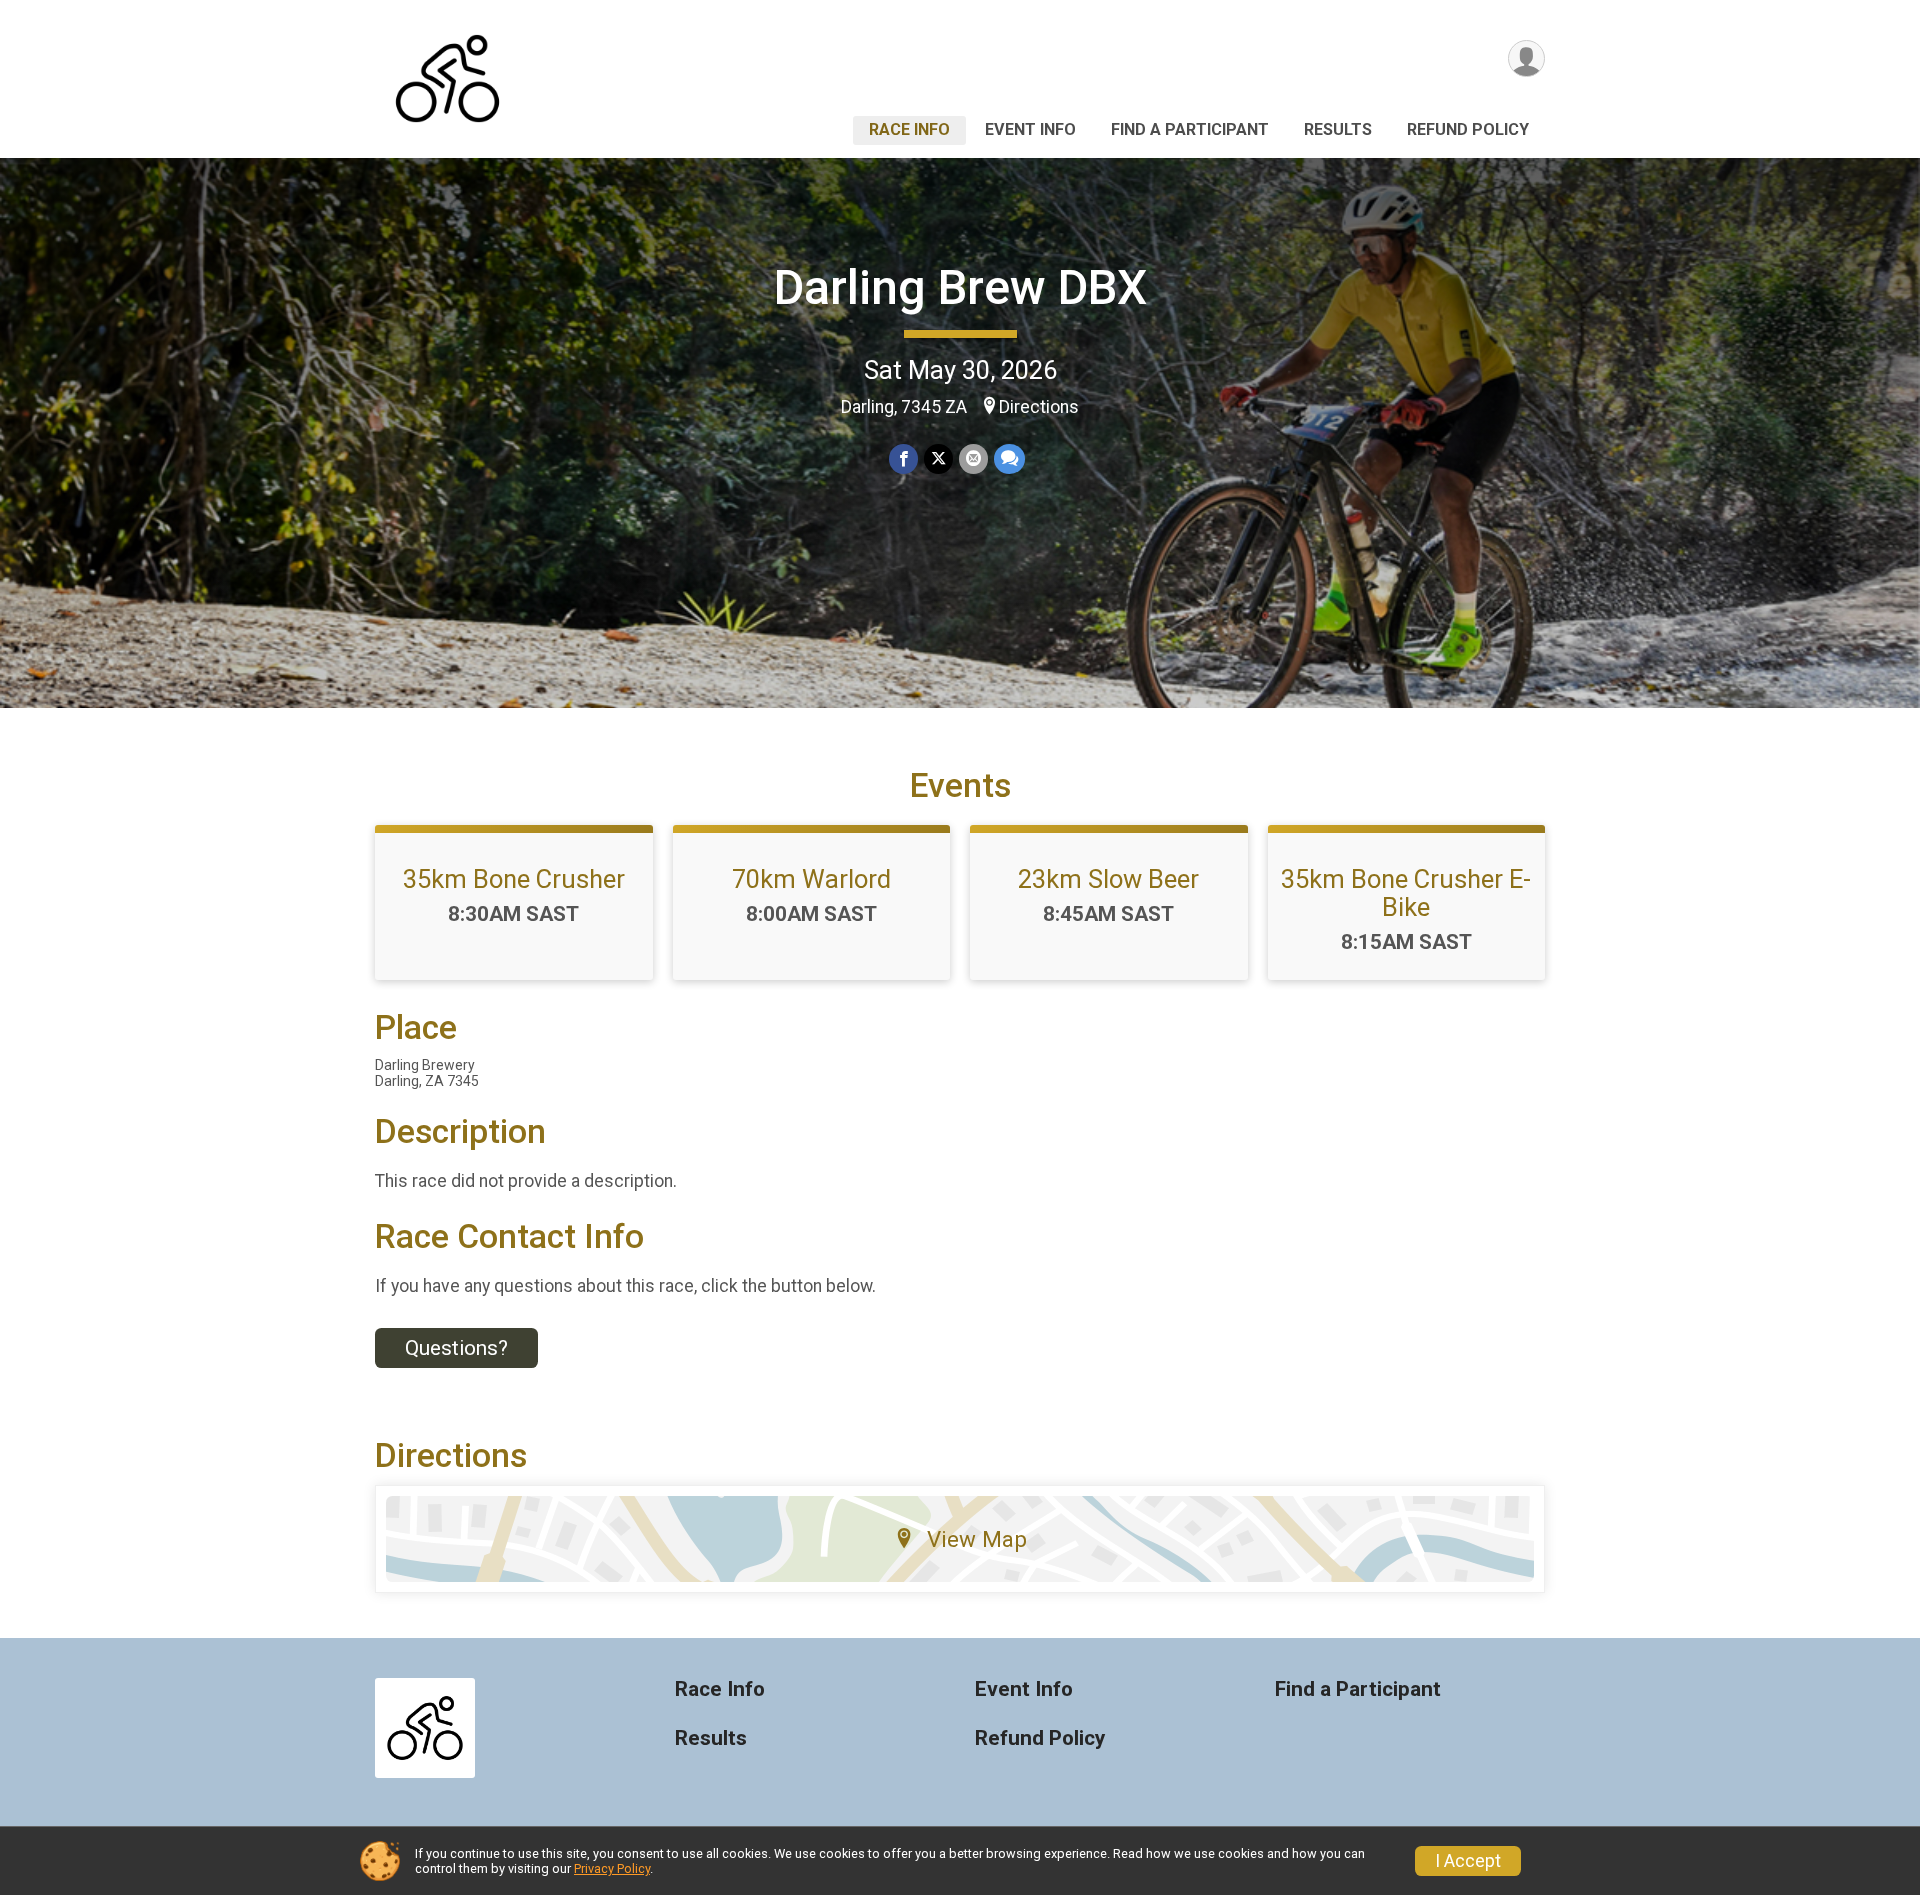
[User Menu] (1526, 58)
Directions (1039, 407)
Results (1338, 129)
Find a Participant (1190, 129)
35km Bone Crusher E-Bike (1406, 893)
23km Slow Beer (1108, 879)
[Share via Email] (973, 458)
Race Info (909, 129)
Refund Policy (1468, 129)
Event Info (1030, 129)
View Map (977, 1539)
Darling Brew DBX (960, 287)
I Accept (1468, 1861)
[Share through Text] (1009, 458)
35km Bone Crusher (514, 879)
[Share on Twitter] (938, 458)
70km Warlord (811, 879)
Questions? (456, 1348)
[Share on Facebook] (903, 458)
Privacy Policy (612, 1868)
